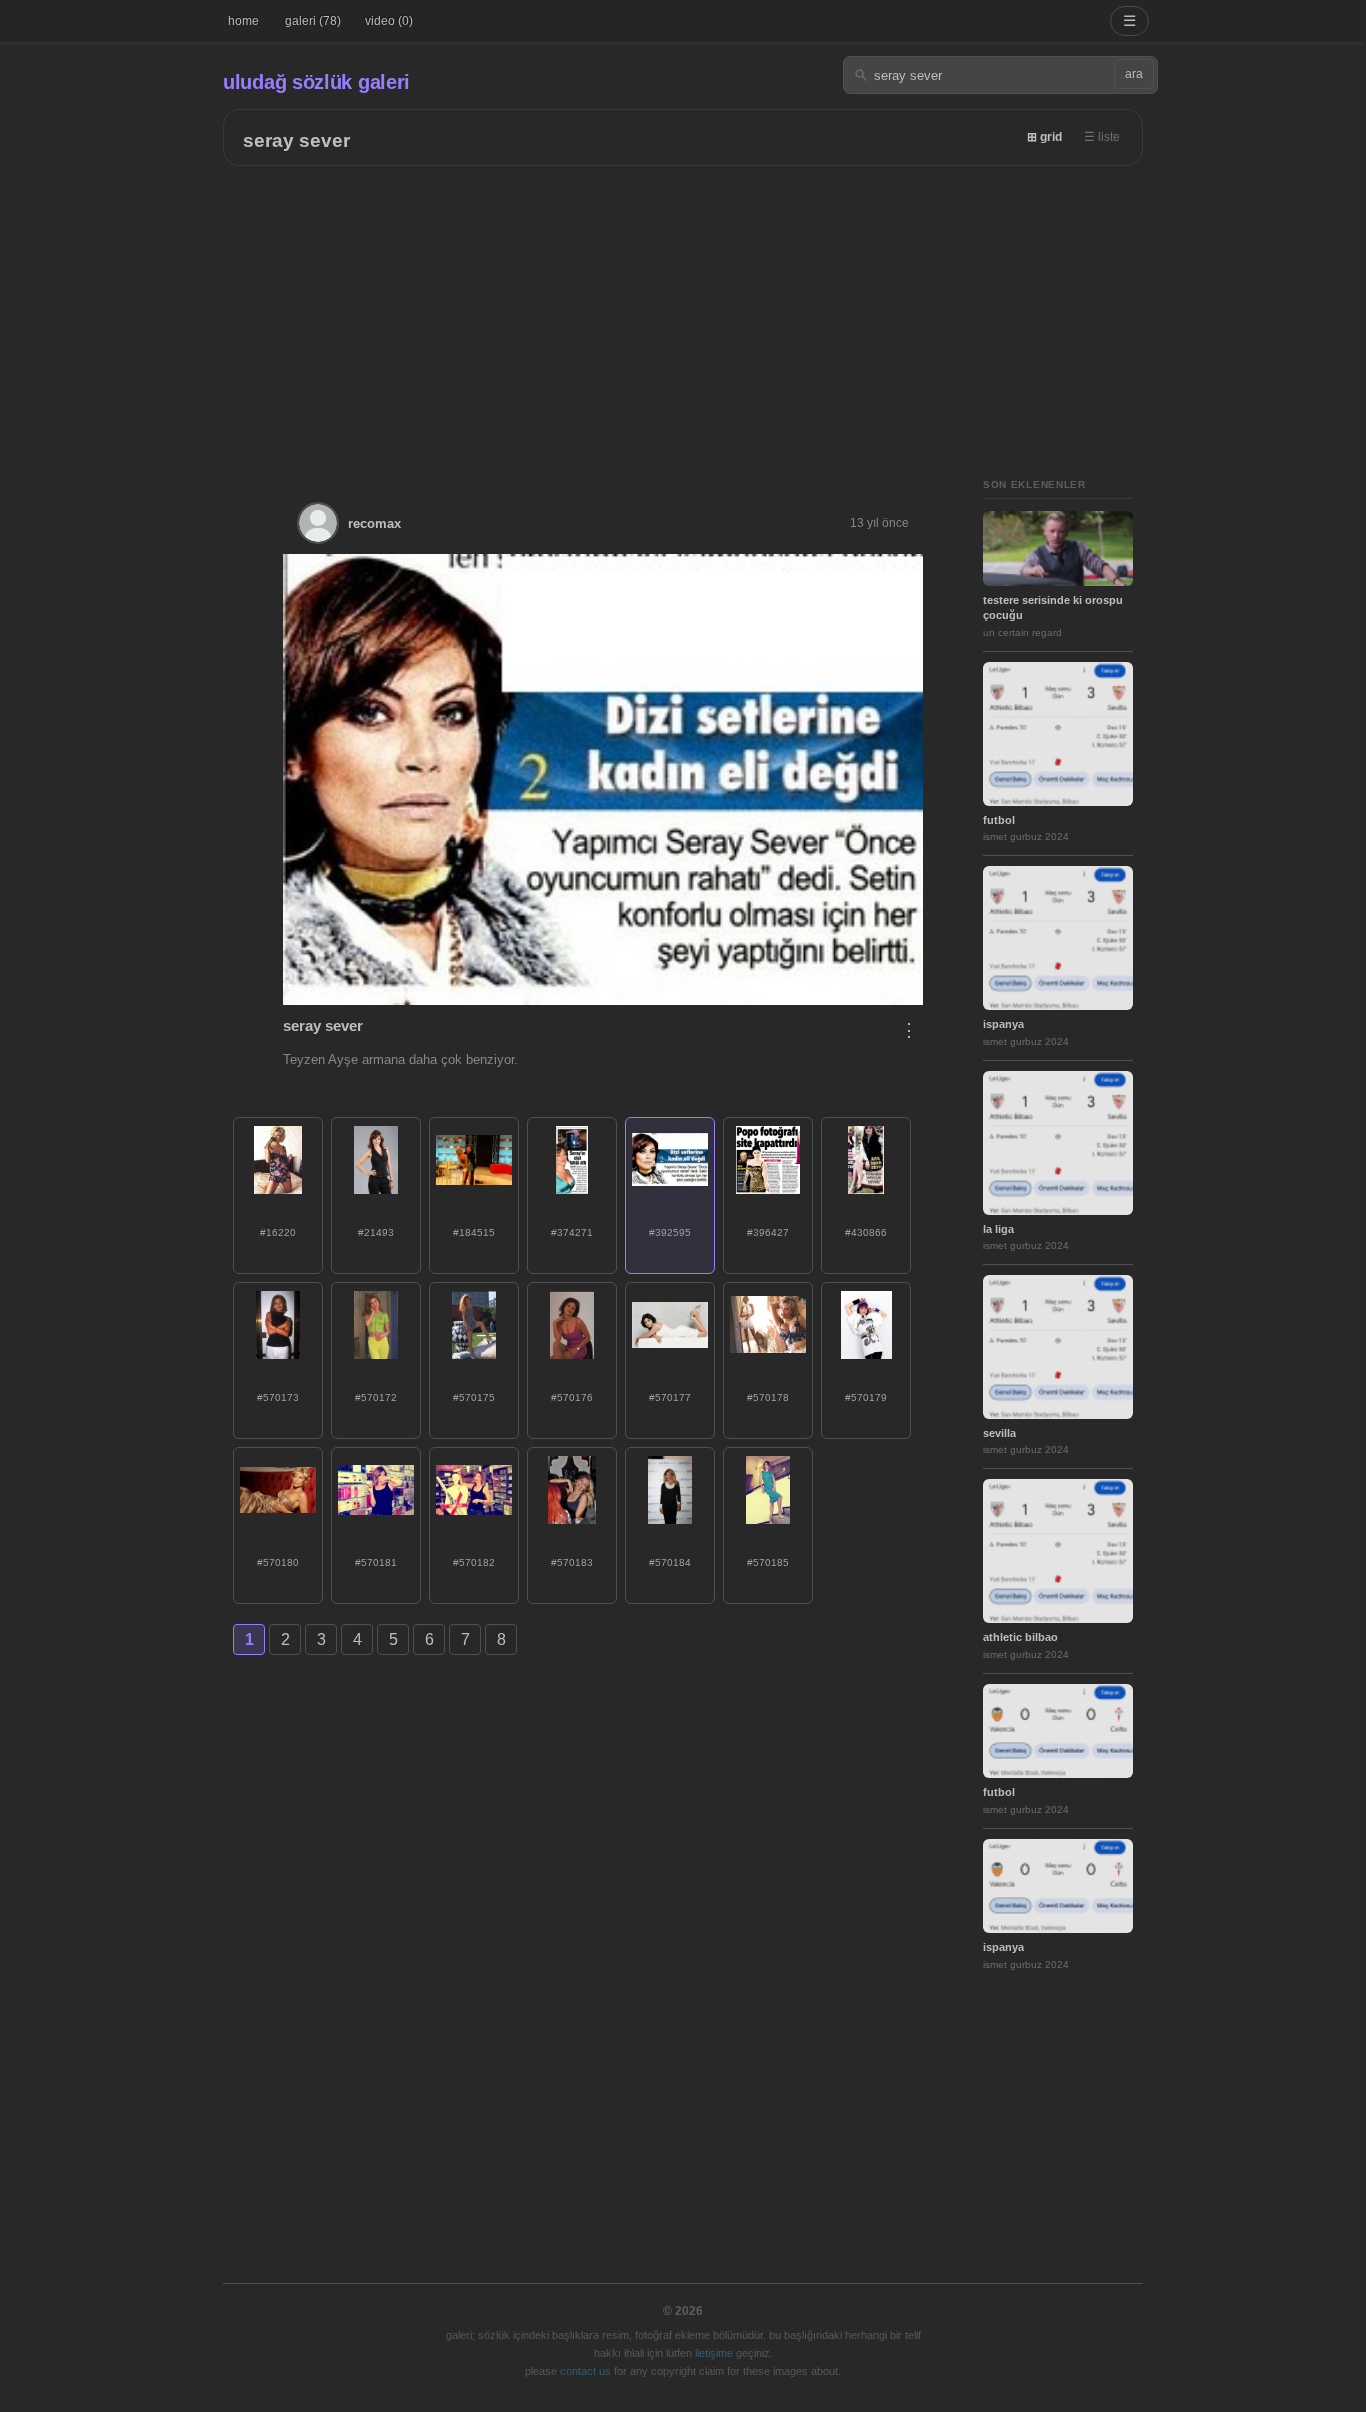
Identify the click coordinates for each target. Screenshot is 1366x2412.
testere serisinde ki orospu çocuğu (1053, 607)
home (243, 21)
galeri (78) (313, 21)
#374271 (572, 1232)
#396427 (768, 1232)
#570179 (866, 1397)
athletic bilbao (1020, 1637)
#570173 (278, 1397)
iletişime (714, 2353)
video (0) (389, 21)
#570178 (768, 1397)
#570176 (572, 1397)
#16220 (278, 1232)
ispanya (1003, 1024)
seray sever (296, 140)
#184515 (474, 1232)
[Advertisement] (683, 316)
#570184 (670, 1562)
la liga (998, 1229)
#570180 (278, 1562)
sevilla (999, 1433)
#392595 (670, 1232)
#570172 (376, 1397)
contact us (585, 2371)
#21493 (376, 1232)
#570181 (376, 1562)
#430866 (866, 1232)
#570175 (474, 1397)
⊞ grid (1044, 137)
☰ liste (1102, 137)
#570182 (474, 1562)
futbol (999, 820)
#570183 (572, 1562)
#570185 (768, 1562)
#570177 (670, 1397)
